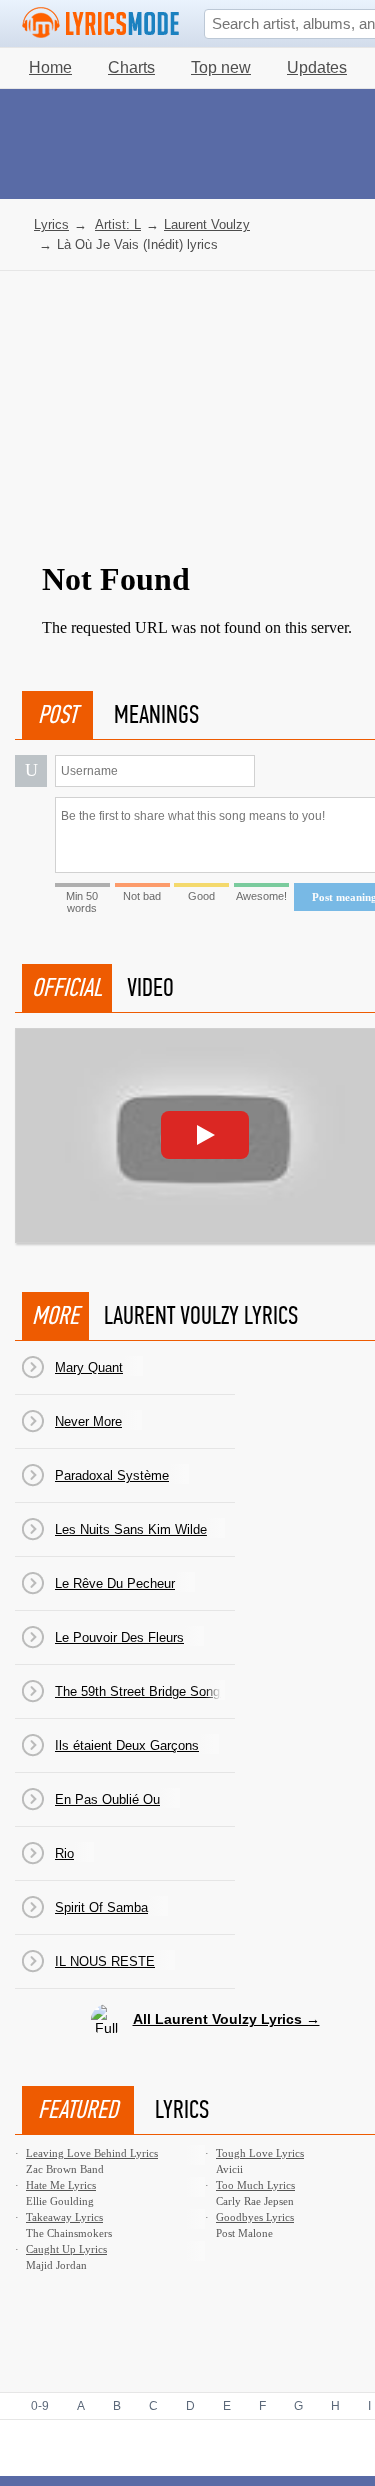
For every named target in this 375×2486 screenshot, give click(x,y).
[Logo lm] (101, 23)
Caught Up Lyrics (66, 2249)
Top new (221, 67)
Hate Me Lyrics (61, 2185)
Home (50, 67)
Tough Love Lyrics (260, 2153)
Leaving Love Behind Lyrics (92, 2153)
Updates (317, 67)
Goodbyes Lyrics (255, 2217)
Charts (131, 67)
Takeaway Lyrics (64, 2217)
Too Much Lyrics (255, 2185)
